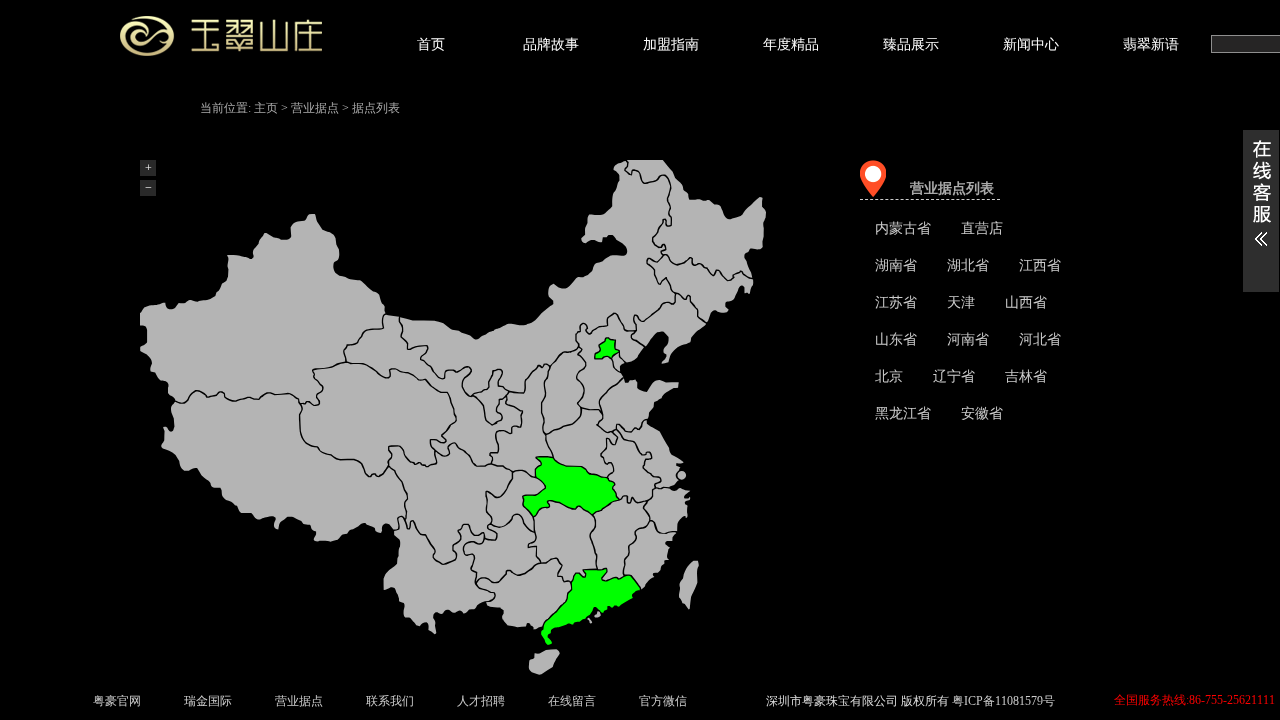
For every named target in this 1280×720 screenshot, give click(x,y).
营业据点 (315, 108)
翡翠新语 (1151, 44)
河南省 (968, 339)
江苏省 (896, 302)
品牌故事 (551, 44)
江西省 (1040, 265)
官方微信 (663, 701)
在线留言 (572, 701)
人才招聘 (481, 701)
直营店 (982, 228)
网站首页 (245, 41)
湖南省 (896, 265)
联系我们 (390, 701)
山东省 (896, 339)
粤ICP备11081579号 (1003, 701)
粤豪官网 (117, 701)
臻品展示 (911, 44)
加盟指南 (671, 44)
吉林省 (1026, 376)
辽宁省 (954, 376)
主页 (266, 108)
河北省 (1040, 339)
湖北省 (968, 265)
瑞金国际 (208, 701)
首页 (431, 44)
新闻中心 (1031, 44)
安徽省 (982, 413)
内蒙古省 (903, 228)
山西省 (1026, 302)
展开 (1261, 211)
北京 (889, 376)
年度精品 (791, 44)
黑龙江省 (903, 413)
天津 (961, 302)
